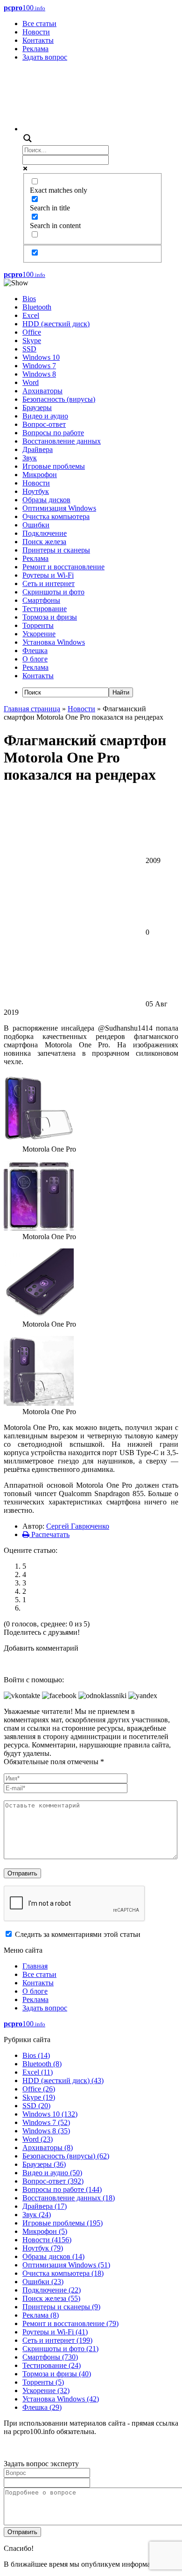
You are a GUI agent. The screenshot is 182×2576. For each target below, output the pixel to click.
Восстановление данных (62, 441)
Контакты (38, 40)
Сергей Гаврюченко (78, 1526)
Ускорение (39, 634)
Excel (31, 315)
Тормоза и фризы (50, 617)
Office (32, 332)
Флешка (35, 651)
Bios (29, 299)
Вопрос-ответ (44, 424)
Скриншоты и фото (53, 592)
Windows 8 (39, 374)
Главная (35, 1966)
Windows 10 (41, 357)
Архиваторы (42, 391)
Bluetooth (37, 307)
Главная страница (32, 709)
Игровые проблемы (54, 466)
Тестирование (45, 609)
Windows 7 (39, 366)
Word (31, 382)
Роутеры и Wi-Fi (48, 575)
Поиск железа (44, 542)
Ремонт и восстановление (63, 567)
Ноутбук (36, 491)
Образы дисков (46, 500)
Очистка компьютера (56, 516)
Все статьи (39, 24)
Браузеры (37, 408)
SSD (29, 349)
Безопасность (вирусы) (59, 399)
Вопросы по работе (53, 433)
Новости (36, 32)
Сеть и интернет (49, 583)
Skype (32, 341)
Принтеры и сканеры (56, 550)
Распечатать (49, 1534)
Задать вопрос (45, 57)
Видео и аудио (45, 416)
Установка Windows (54, 642)
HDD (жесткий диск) (56, 324)
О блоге (35, 659)
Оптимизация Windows (59, 508)
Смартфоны (41, 600)
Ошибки (36, 525)
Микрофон (40, 475)
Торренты (38, 625)
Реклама (35, 49)
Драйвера (38, 449)
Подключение (45, 533)
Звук (30, 458)
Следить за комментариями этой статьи (78, 1934)
